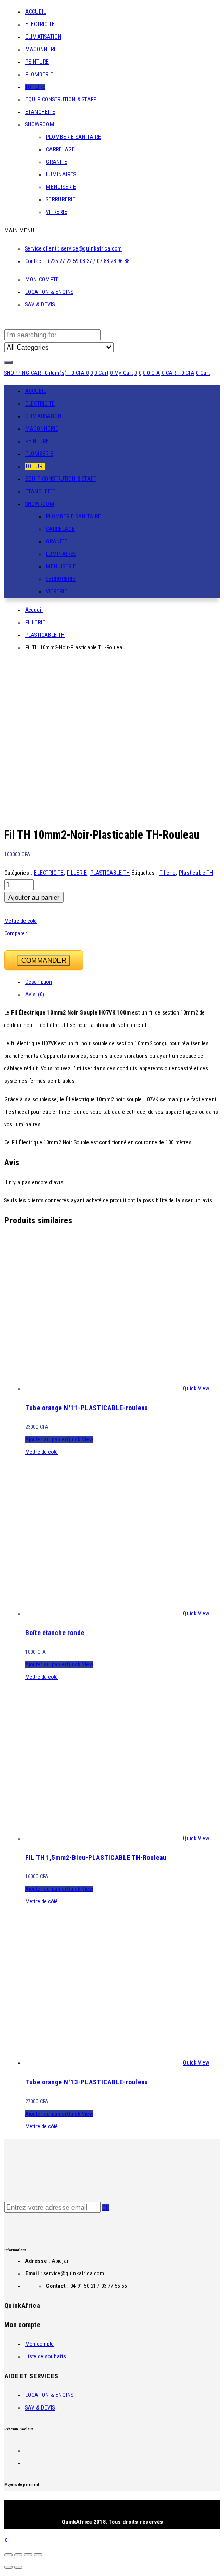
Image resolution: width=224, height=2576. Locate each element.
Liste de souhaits (46, 2357)
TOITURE (35, 87)
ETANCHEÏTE (40, 112)
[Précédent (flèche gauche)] (8, 2567)
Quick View (196, 1388)
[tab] (122, 982)
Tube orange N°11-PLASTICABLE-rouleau (86, 1408)
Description (39, 982)
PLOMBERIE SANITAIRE (73, 137)
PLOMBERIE (39, 74)
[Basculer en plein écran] (28, 2555)
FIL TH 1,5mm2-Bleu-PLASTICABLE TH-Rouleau (96, 1858)
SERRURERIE (61, 200)
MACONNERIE (42, 49)
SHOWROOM (40, 124)
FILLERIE (35, 622)
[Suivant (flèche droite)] (18, 2567)
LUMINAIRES (61, 175)
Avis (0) (35, 994)
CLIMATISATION (43, 37)
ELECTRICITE (40, 24)
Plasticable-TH (196, 873)
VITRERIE (57, 212)
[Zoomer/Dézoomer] (38, 2555)
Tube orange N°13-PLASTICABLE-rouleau (86, 2082)
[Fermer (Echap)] (8, 2555)
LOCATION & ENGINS (49, 292)
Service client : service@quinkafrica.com (73, 249)
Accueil (34, 610)
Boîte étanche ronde (55, 1633)
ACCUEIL (35, 12)
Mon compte (39, 2344)
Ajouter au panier (34, 897)
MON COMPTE (42, 279)
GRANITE (57, 162)
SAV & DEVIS (40, 305)
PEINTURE (37, 62)
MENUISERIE (61, 187)
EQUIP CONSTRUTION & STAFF (60, 99)
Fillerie (167, 873)
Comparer (16, 933)
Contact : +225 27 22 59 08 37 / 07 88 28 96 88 (77, 261)
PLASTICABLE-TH (45, 635)
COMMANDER (44, 961)
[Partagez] (18, 2555)
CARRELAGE (60, 150)
